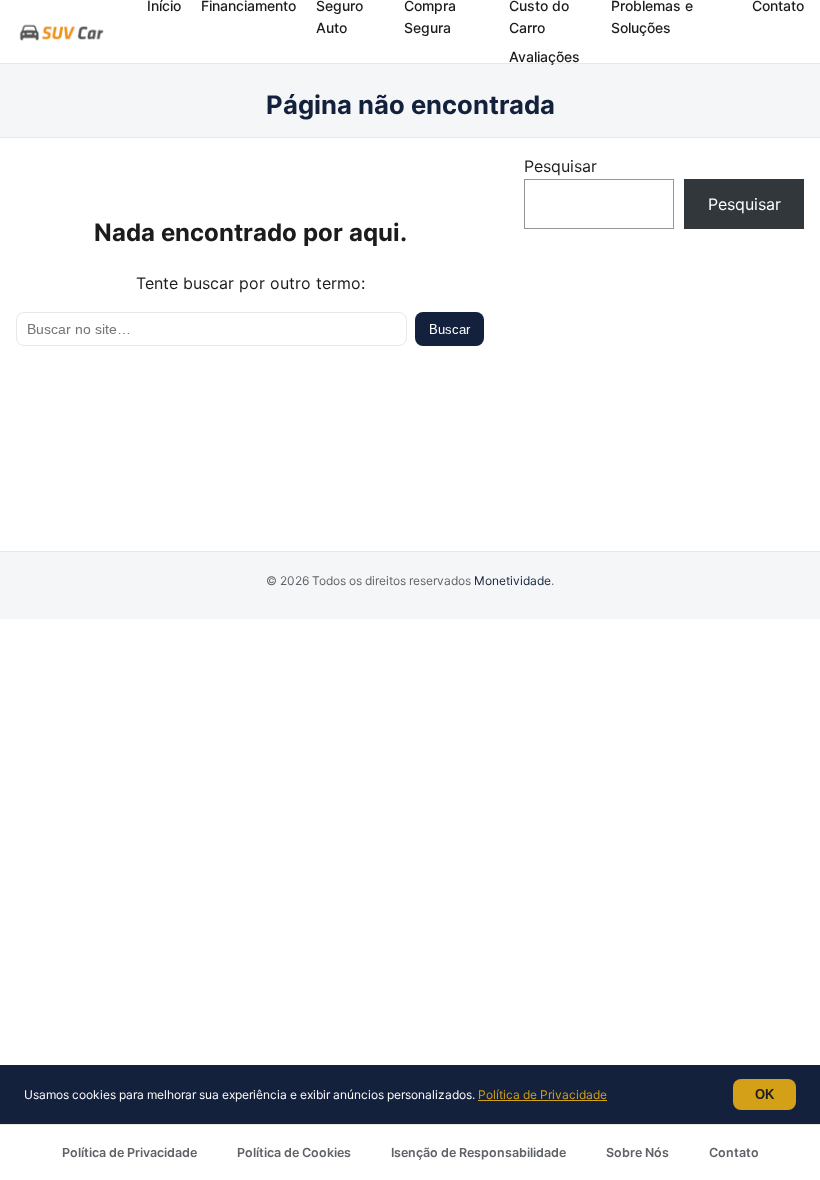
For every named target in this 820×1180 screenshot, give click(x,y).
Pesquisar (560, 166)
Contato (734, 1152)
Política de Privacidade (129, 1152)
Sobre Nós (637, 1152)
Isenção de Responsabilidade (478, 1152)
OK (764, 1094)
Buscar (449, 329)
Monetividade (512, 580)
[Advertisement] (664, 374)
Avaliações (544, 56)
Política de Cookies (294, 1152)
